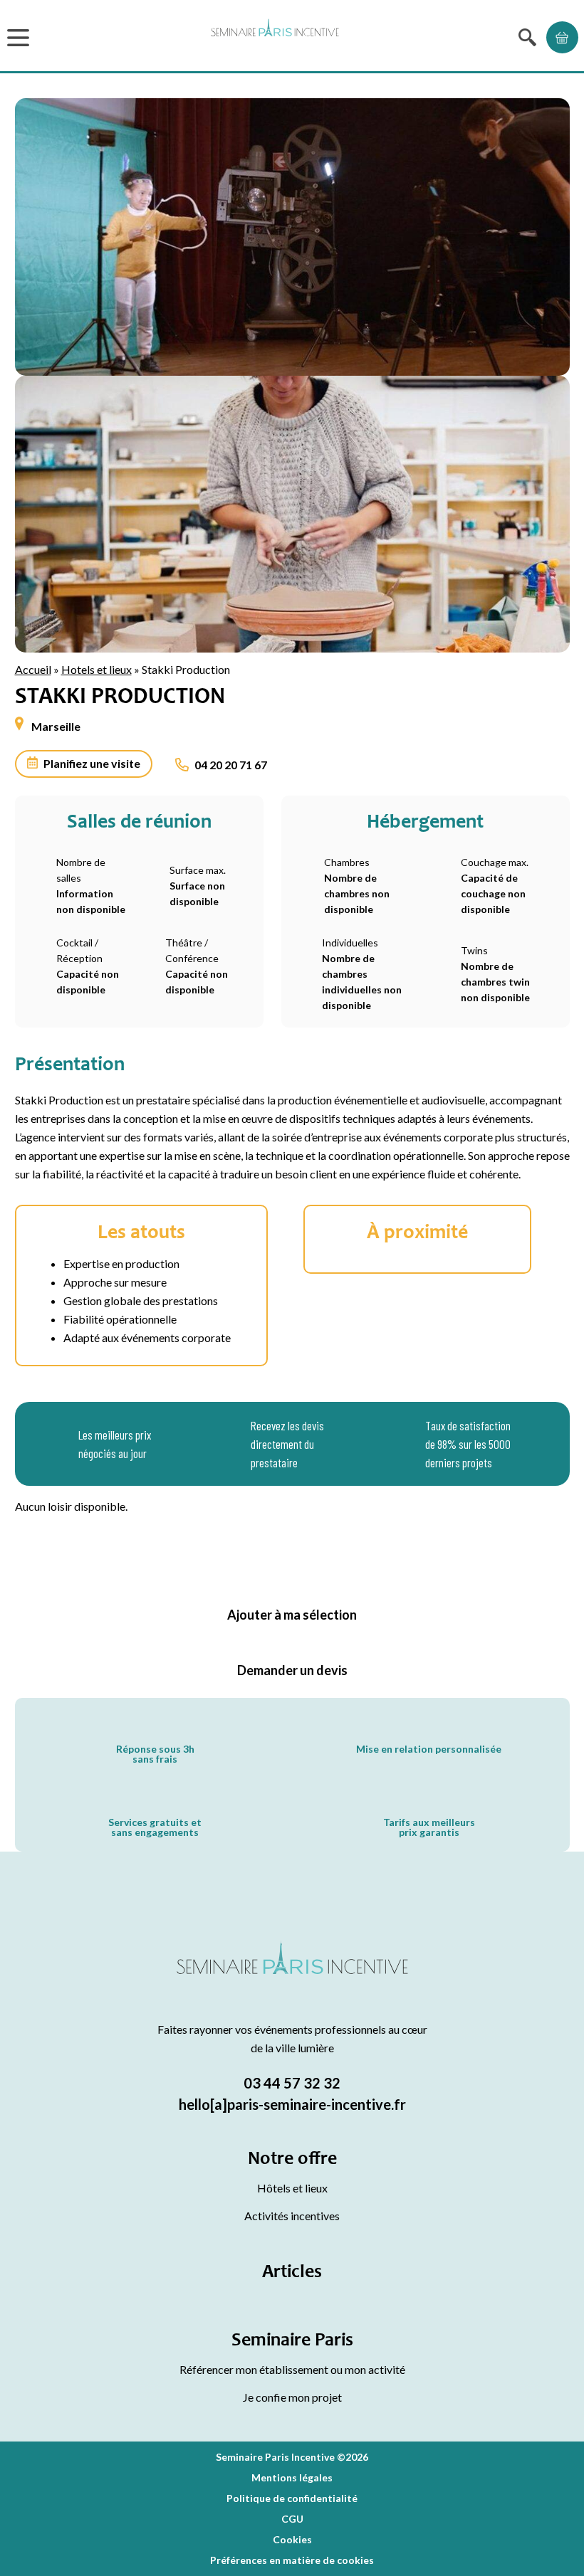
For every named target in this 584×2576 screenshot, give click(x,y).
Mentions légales (292, 2477)
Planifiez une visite (92, 763)
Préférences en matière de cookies (292, 2560)
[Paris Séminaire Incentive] (275, 37)
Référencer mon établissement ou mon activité (292, 2369)
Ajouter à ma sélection (292, 1615)
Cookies (292, 2539)
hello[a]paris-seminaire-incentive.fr (292, 2104)
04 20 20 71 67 (231, 765)
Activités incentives (292, 2216)
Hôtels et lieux (292, 2188)
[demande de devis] (562, 37)
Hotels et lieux (97, 669)
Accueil (33, 669)
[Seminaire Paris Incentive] (292, 1975)
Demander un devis (292, 1670)
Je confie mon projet (292, 2397)
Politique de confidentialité (292, 2498)
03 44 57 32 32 (292, 2083)
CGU (292, 2519)
